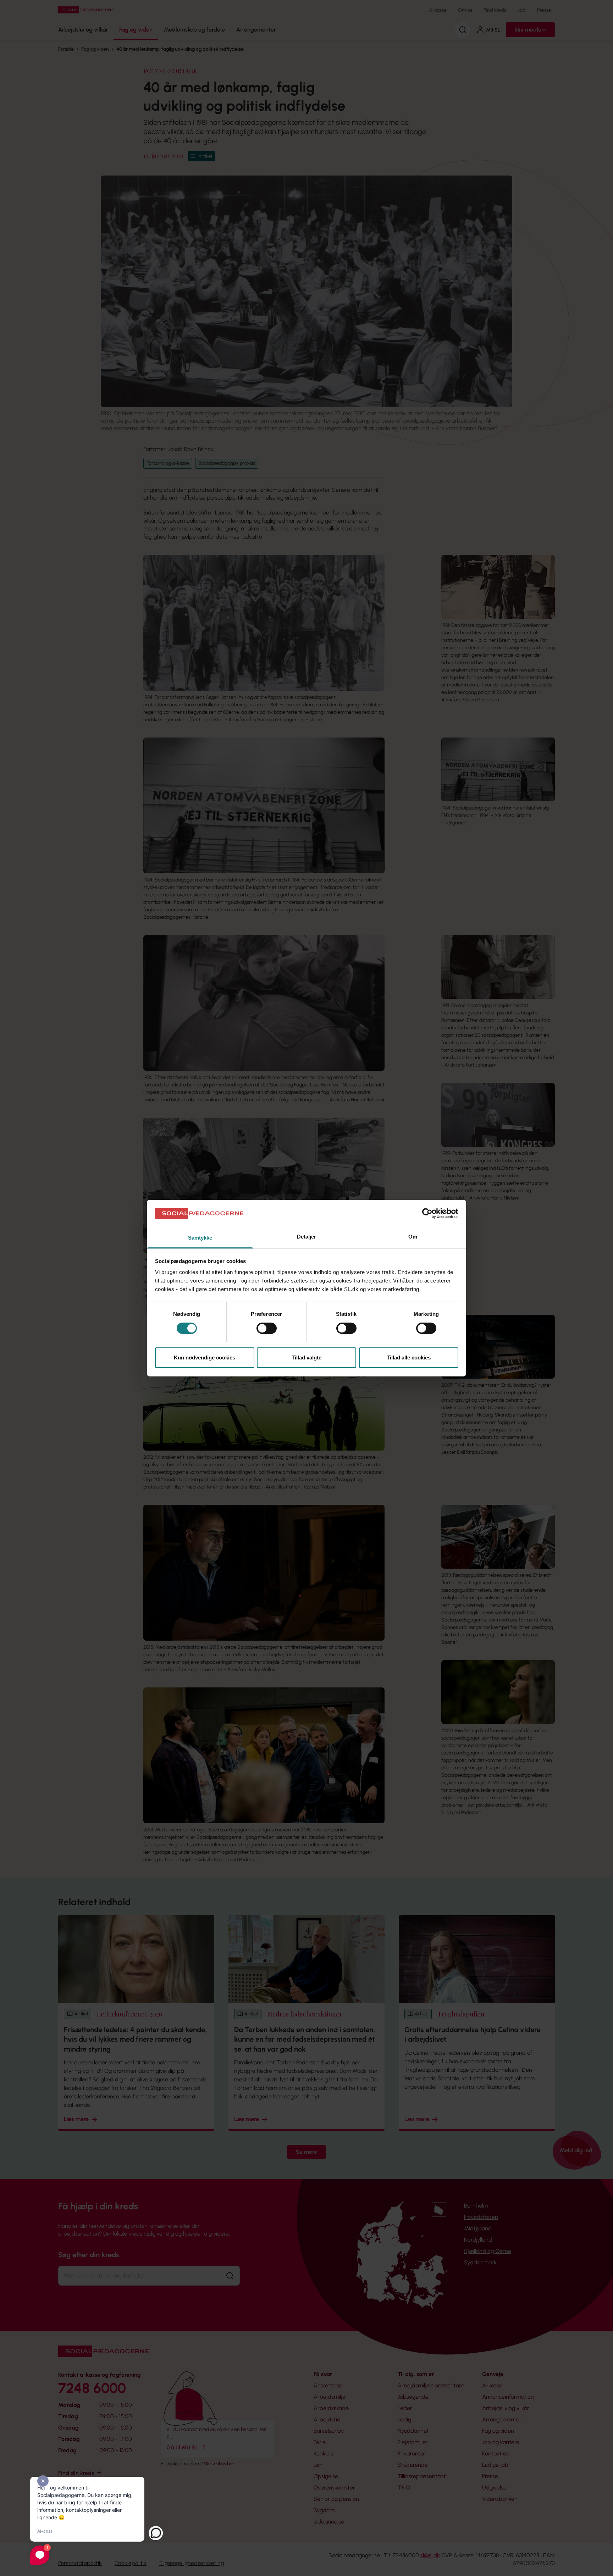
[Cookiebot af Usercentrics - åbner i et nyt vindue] (427, 1213)
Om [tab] (413, 1237)
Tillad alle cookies (409, 1357)
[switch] (267, 1328)
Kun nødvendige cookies (205, 1357)
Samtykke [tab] (200, 1238)
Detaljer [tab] (307, 1237)
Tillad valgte (306, 1357)
